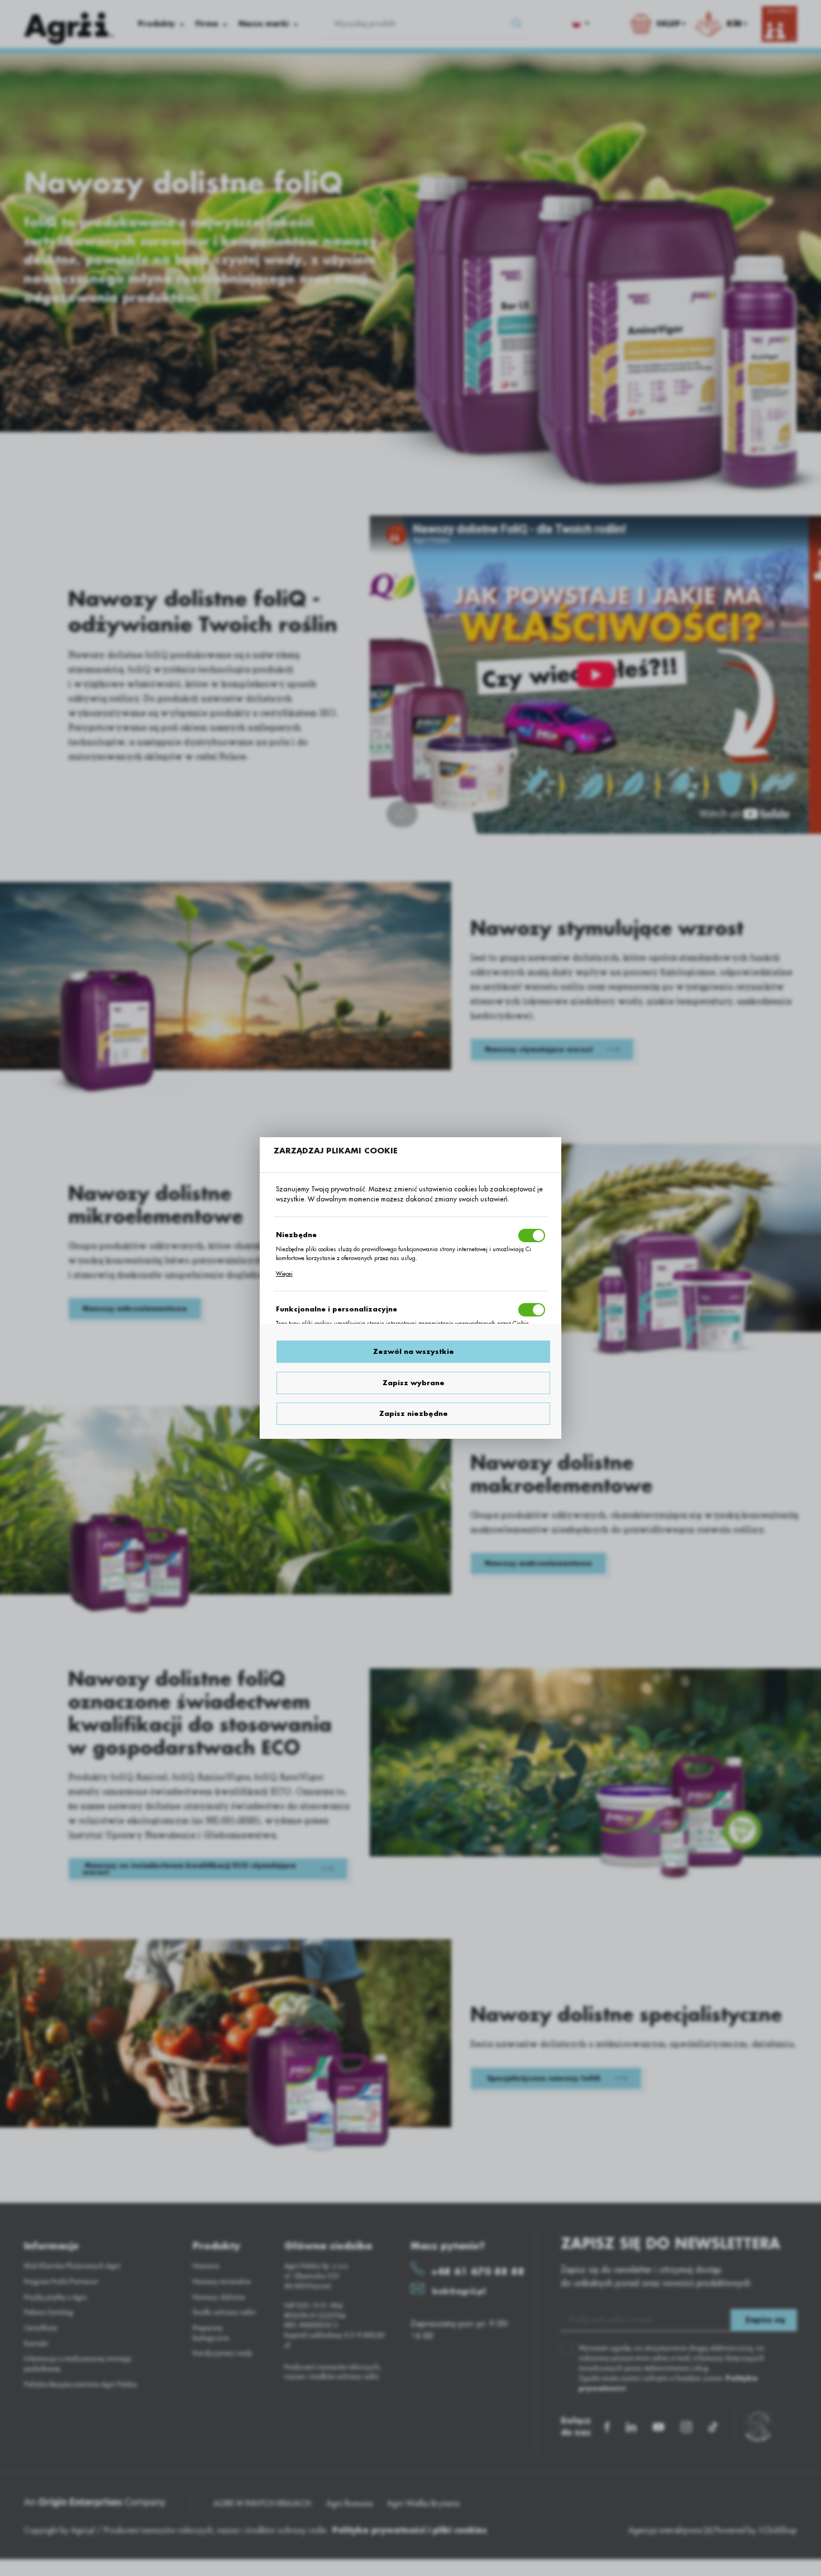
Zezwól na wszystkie (414, 1352)
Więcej (284, 1274)
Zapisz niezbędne (414, 1414)
